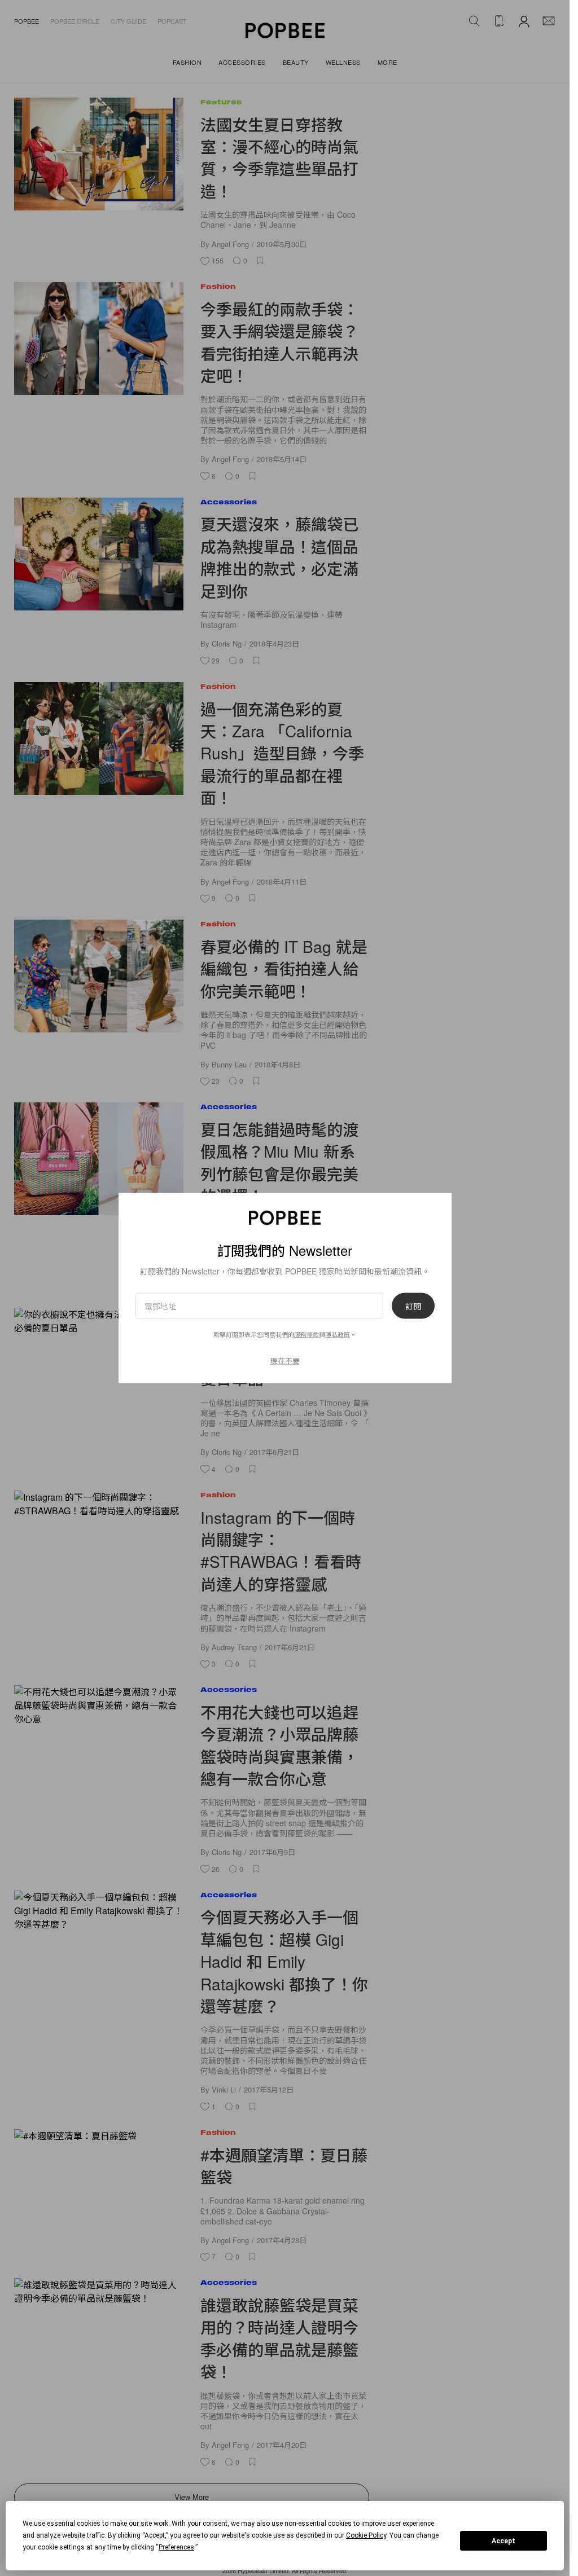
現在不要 (285, 1360)
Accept (503, 2541)
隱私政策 (338, 1334)
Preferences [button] (176, 2547)
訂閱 (413, 1306)
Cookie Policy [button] (366, 2535)
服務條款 (306, 1334)
